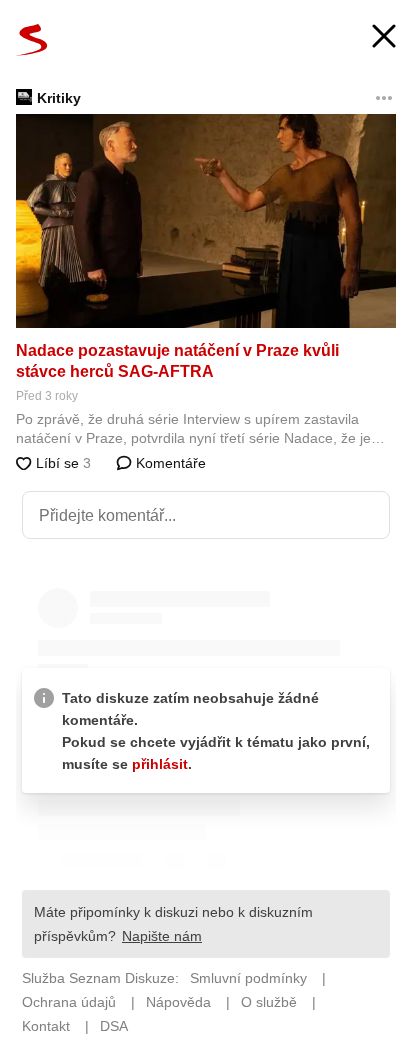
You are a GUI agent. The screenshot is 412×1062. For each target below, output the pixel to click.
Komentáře (169, 463)
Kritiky (59, 98)
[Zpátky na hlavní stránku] (32, 40)
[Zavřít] (384, 38)
